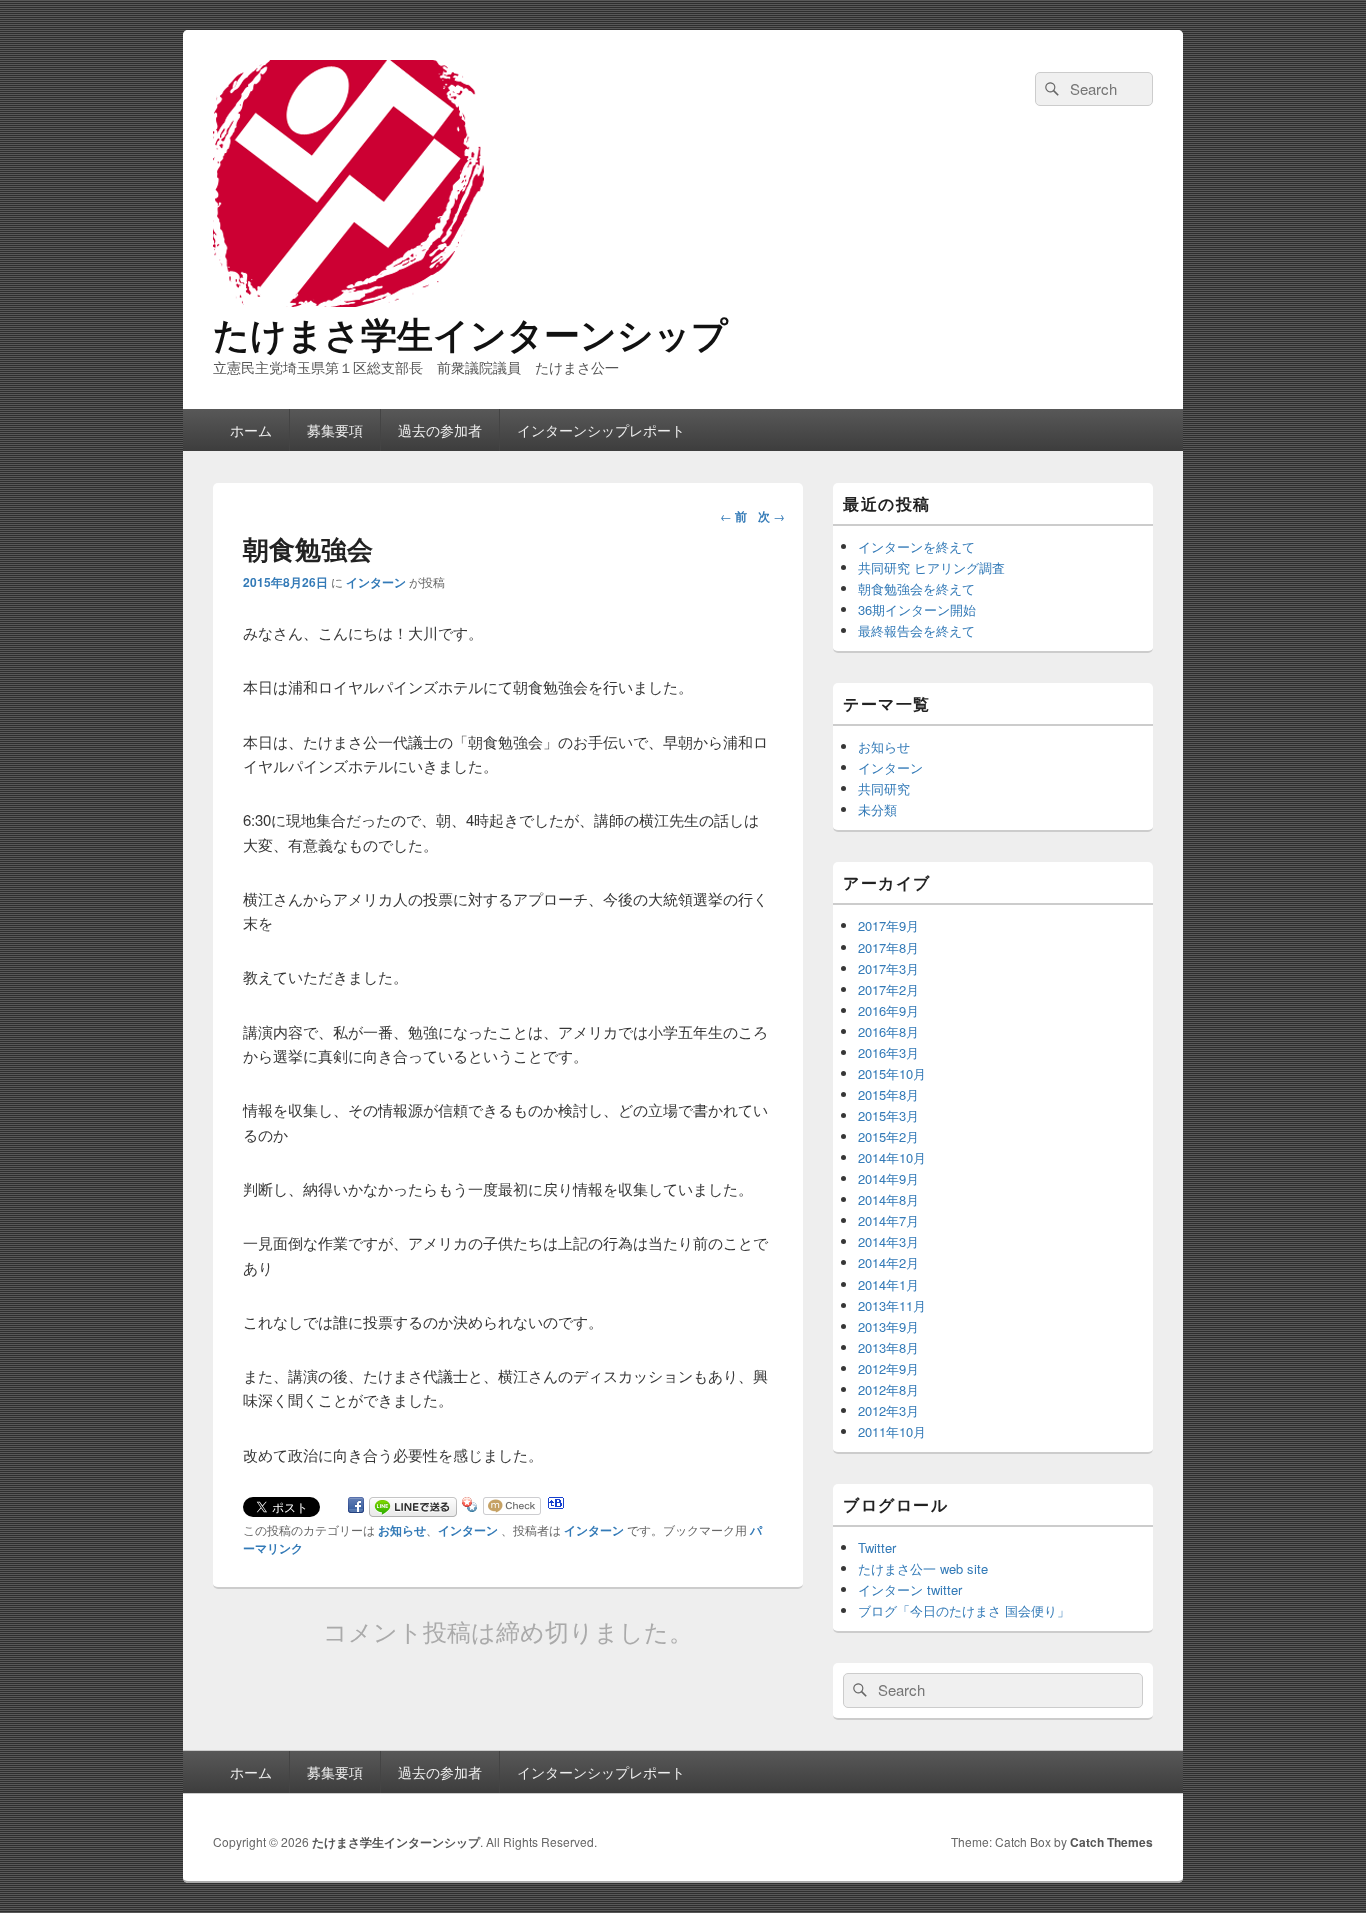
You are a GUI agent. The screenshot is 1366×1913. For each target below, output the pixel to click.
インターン (376, 582)
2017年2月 (888, 989)
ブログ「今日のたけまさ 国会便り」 (964, 1610)
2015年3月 (888, 1115)
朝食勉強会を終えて (916, 588)
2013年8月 (888, 1347)
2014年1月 (888, 1284)
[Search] (1050, 89)
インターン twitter (910, 1589)
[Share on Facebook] (356, 1508)
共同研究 (884, 788)
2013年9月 (888, 1326)
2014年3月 (888, 1241)
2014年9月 (888, 1178)
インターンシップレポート (601, 430)
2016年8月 (888, 1031)
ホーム (251, 430)
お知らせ (402, 1530)
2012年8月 (888, 1389)
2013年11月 (892, 1305)
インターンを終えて (916, 546)
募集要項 (335, 430)
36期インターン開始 (917, 609)
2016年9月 (888, 1010)
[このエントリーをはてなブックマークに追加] (556, 1508)
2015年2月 (888, 1136)
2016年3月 (888, 1052)
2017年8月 (888, 947)
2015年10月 (892, 1073)
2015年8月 (888, 1094)
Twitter (877, 1547)
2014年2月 (888, 1262)
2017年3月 (888, 968)
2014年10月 (892, 1157)
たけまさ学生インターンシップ (470, 333)
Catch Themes (1111, 1842)
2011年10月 (892, 1431)
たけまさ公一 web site (923, 1568)
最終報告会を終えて (916, 630)
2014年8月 (888, 1199)
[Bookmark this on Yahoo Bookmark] (470, 1508)
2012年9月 (888, 1368)
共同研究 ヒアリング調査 (931, 567)
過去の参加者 (440, 430)
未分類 (877, 809)
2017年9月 (888, 925)
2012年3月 (888, 1410)
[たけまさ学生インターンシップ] (513, 303)
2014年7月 (888, 1220)
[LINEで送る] (413, 1508)
